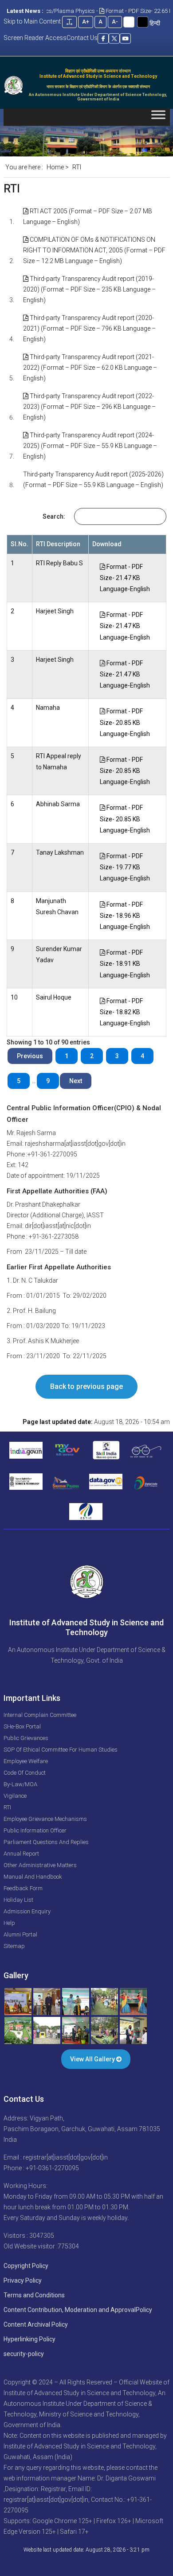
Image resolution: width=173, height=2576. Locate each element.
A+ (86, 22)
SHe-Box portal (22, 1726)
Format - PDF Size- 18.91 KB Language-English (125, 964)
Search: (54, 516)
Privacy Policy (23, 2280)
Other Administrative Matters (40, 1865)
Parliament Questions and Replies (46, 1842)
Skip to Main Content (32, 21)
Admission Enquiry (27, 1911)
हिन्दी (155, 23)
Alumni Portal (20, 1934)
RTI (7, 1807)
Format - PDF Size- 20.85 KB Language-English (125, 722)
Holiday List (18, 1900)
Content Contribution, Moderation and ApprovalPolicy (78, 2310)
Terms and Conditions (34, 2295)
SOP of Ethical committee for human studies (61, 1750)
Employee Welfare (26, 1761)
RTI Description (58, 544)
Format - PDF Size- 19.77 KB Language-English (125, 867)
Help (9, 1923)
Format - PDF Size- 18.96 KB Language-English (125, 916)
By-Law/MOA (20, 1784)
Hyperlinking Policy (29, 2339)
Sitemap (14, 1946)
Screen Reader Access (35, 38)
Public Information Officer (35, 1830)
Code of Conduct (25, 1773)
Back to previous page (86, 1386)
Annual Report (21, 1854)
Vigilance (15, 1796)
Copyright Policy (26, 2266)
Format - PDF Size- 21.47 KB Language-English (125, 578)
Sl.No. (20, 544)
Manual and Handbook (33, 1877)
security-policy (24, 2354)
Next (76, 1081)
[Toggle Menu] (158, 117)
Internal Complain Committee (40, 1715)
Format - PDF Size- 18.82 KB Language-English (125, 1012)
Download (107, 544)
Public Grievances (26, 1738)
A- (115, 22)
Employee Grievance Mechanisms (45, 1819)
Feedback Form (23, 1888)
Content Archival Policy (36, 2324)
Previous (30, 1056)
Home (55, 167)
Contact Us (82, 38)
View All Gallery (93, 2059)
